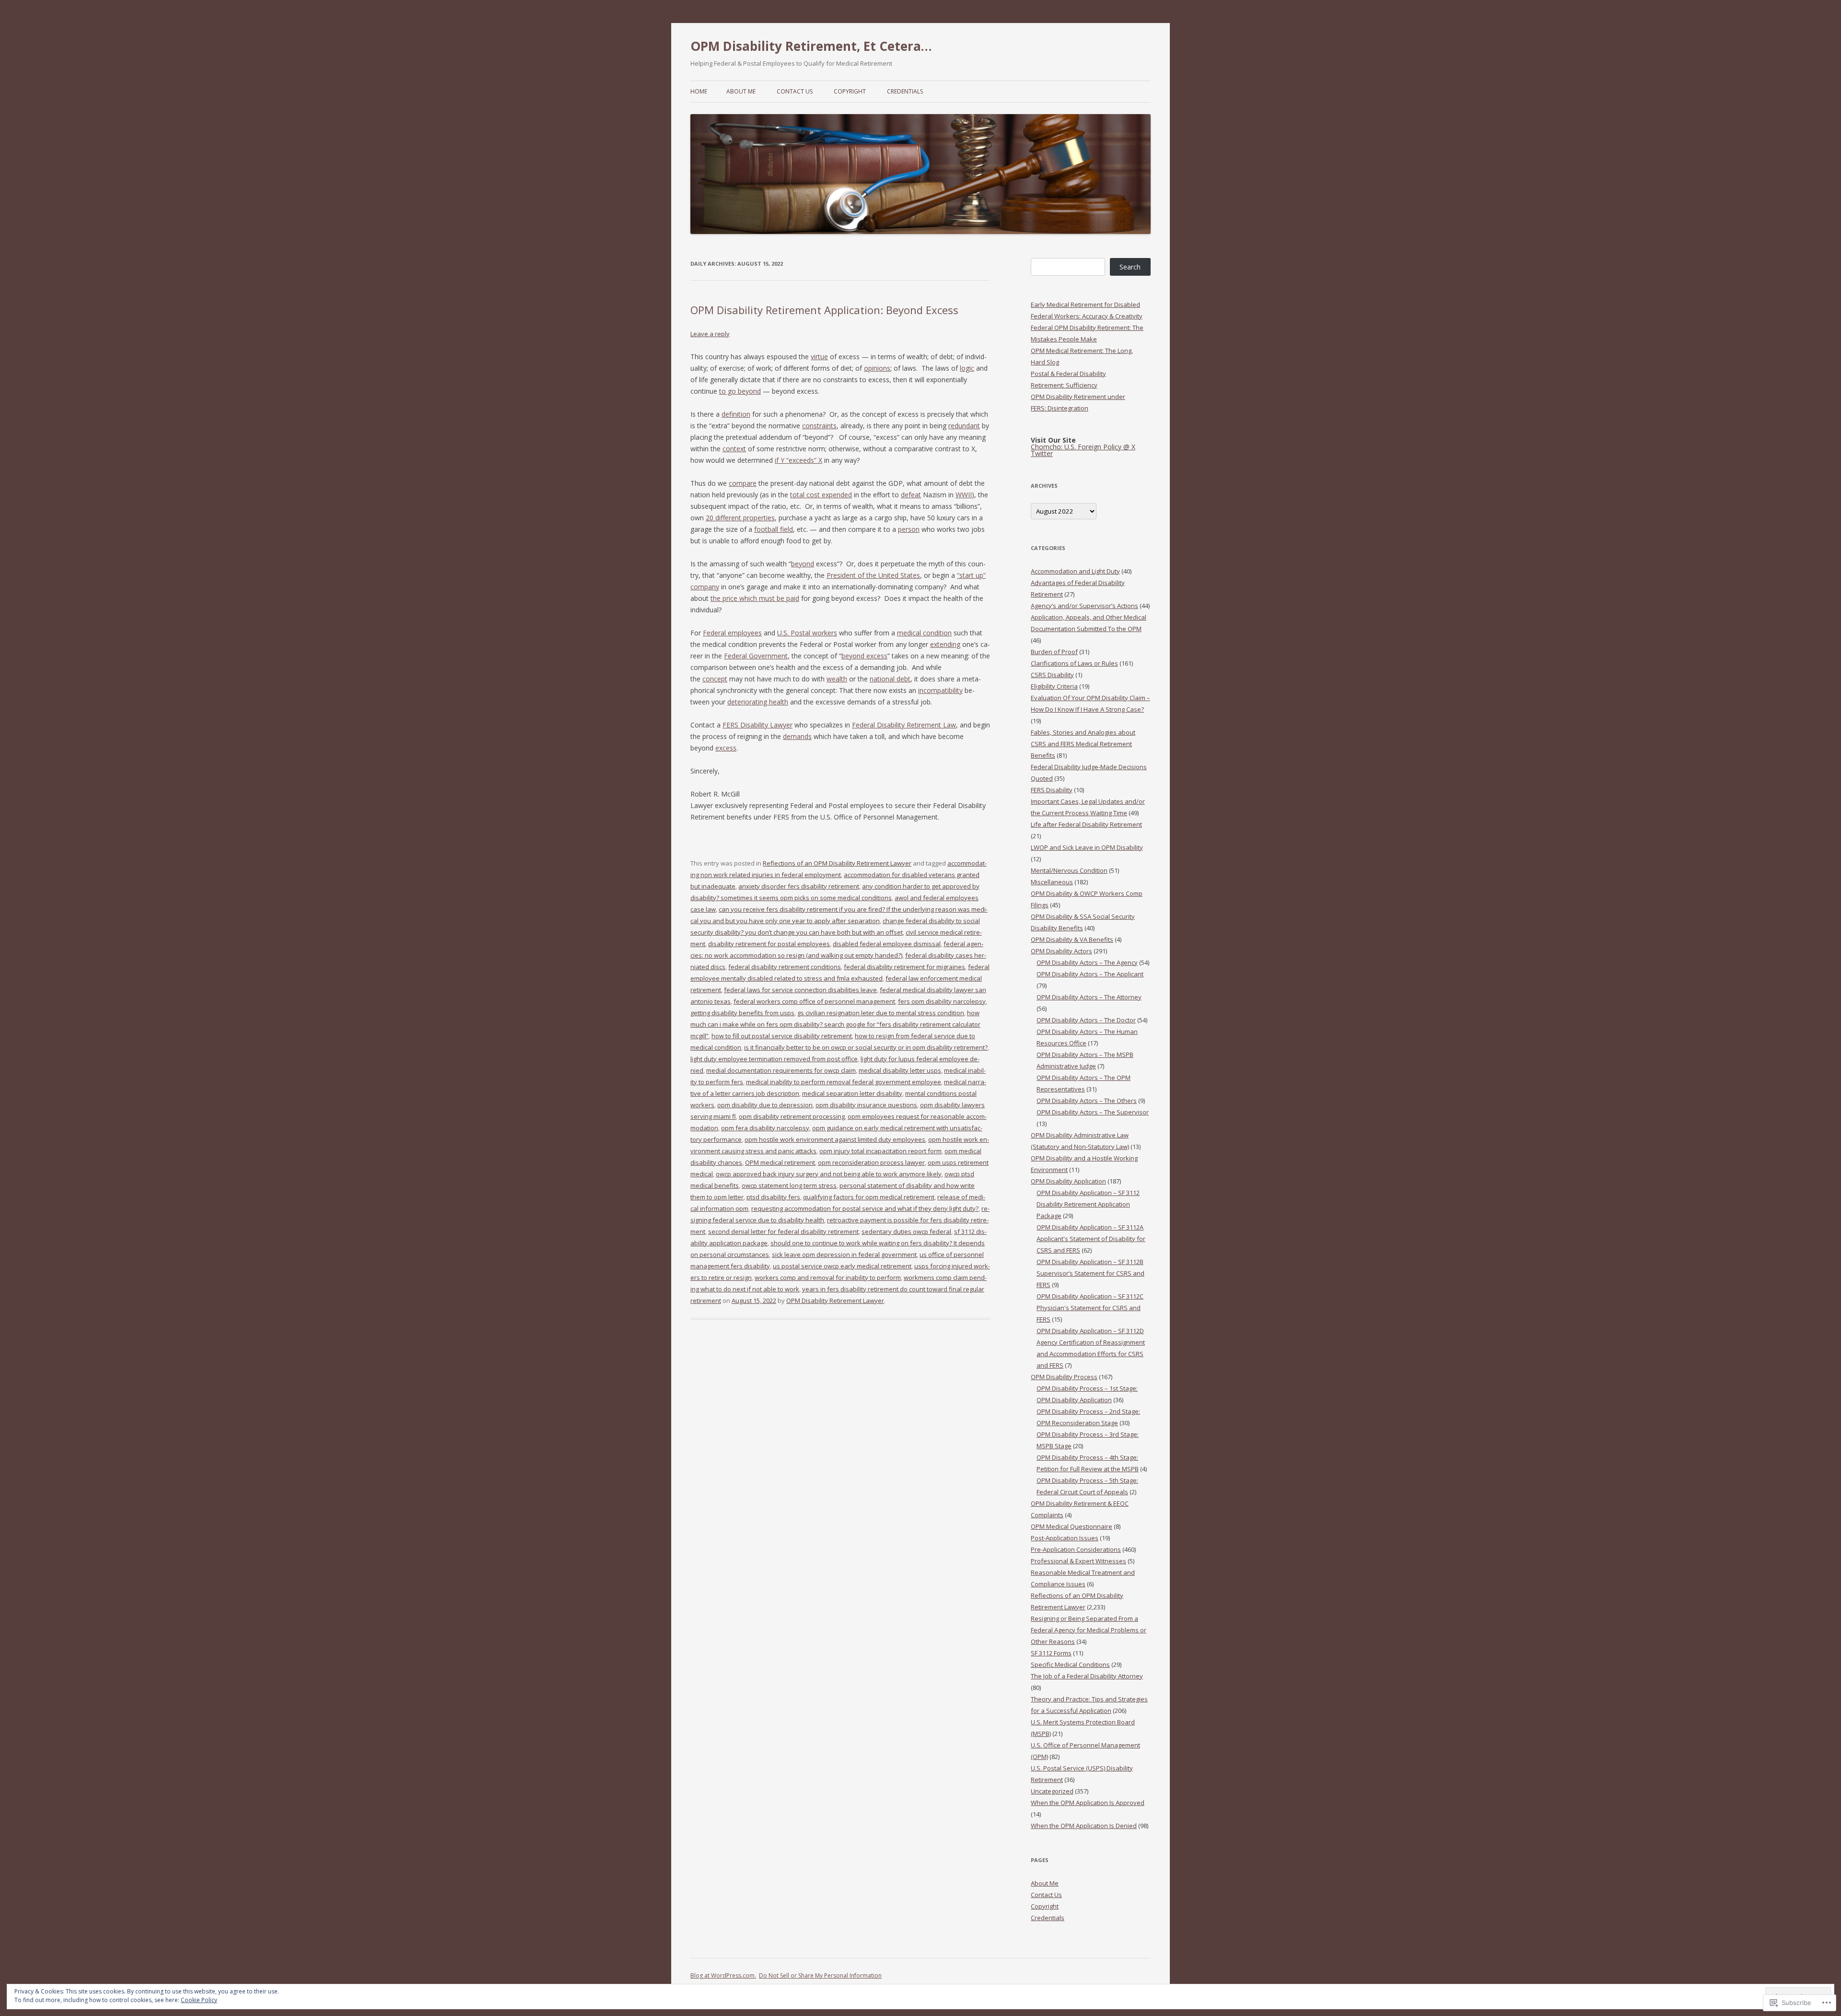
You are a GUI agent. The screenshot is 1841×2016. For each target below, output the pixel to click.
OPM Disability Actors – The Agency (1087, 962)
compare (743, 483)
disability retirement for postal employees (769, 944)
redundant (964, 426)
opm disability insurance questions (866, 1105)
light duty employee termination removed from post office (774, 1059)
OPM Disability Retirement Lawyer (835, 1301)
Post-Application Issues (1065, 1538)
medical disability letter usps (900, 1070)
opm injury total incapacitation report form (880, 1151)
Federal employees (732, 633)
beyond (803, 564)
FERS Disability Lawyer (757, 725)
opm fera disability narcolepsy (765, 1128)
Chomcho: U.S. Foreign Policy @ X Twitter (1083, 450)
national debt (890, 679)
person (909, 529)
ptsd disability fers (773, 1197)
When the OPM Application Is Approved (1088, 1803)
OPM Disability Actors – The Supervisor (1093, 1112)
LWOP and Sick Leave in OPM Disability (1087, 847)
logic (967, 368)
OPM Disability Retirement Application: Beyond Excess (824, 310)
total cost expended (821, 495)
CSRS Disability (1052, 675)
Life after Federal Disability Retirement (1086, 824)
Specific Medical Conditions (1070, 1664)
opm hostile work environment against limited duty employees (835, 1139)
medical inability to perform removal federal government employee (844, 1082)
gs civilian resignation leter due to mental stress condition (881, 1013)
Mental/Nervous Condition (1069, 870)
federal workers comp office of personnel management (814, 1001)
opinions (877, 368)
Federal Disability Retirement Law (904, 725)
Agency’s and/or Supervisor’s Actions (1084, 606)
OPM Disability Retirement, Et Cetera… (811, 46)
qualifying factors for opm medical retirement (869, 1197)
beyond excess (864, 656)
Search (1130, 267)
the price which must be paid (755, 598)
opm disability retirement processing (792, 1116)
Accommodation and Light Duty (1075, 571)
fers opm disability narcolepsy (942, 1001)
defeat (911, 495)
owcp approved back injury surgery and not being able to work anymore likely (829, 1174)
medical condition (924, 633)
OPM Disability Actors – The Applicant (1090, 974)
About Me (741, 91)
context (734, 449)
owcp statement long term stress (789, 1185)
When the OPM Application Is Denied (1084, 1826)
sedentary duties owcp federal (906, 1231)
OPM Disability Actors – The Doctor (1086, 1020)
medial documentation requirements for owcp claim (781, 1070)
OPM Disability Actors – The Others (1087, 1101)
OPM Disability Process (1064, 1377)
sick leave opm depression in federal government (844, 1254)
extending (945, 644)
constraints (819, 426)
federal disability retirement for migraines (904, 967)
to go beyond (740, 391)
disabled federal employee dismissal (887, 944)
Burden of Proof (1054, 652)
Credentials (905, 91)
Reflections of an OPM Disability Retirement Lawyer (837, 863)
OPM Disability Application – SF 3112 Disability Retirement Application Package (1088, 1204)
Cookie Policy (199, 2000)
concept (715, 679)
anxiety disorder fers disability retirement (799, 886)
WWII (964, 495)
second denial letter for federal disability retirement (783, 1231)
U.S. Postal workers (807, 633)
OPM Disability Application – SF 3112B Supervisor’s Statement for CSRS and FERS (1090, 1273)
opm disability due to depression (765, 1105)
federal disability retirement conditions (785, 967)
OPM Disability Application (1068, 1181)
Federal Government (756, 656)
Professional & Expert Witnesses (1078, 1561)
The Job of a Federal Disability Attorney (1087, 1676)
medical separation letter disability (852, 1093)
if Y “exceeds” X (798, 460)
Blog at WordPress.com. (723, 1975)
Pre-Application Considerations (1076, 1549)
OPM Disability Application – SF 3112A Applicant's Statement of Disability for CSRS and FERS (1091, 1239)
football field (774, 529)
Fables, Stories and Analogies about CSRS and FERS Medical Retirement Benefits (1083, 744)
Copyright (850, 91)
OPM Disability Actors (1061, 951)
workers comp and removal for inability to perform (828, 1278)
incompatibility (940, 690)
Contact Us (795, 91)
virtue (819, 357)
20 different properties (740, 518)
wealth (837, 679)
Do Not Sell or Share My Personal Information (820, 1975)
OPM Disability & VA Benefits (1072, 939)
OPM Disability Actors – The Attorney (1089, 997)
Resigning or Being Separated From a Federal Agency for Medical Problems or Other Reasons (1089, 1630)
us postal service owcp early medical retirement (842, 1266)
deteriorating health (758, 702)
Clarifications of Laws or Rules (1074, 663)
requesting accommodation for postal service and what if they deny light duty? (865, 1208)
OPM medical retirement (780, 1162)
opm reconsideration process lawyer (871, 1162)
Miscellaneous (1052, 882)
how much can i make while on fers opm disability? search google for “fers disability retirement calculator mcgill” (835, 1024)
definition (736, 414)
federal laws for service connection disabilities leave (800, 990)
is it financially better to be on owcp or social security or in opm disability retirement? (866, 1047)
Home (699, 91)
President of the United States (873, 575)
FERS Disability (1052, 790)
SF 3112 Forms (1051, 1653)
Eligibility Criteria (1054, 686)
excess (726, 748)
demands (797, 736)
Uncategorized (1052, 1791)
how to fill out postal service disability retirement (782, 1036)
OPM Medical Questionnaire (1072, 1526)
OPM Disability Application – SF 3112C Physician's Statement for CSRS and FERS (1090, 1308)
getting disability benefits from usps (742, 1013)
